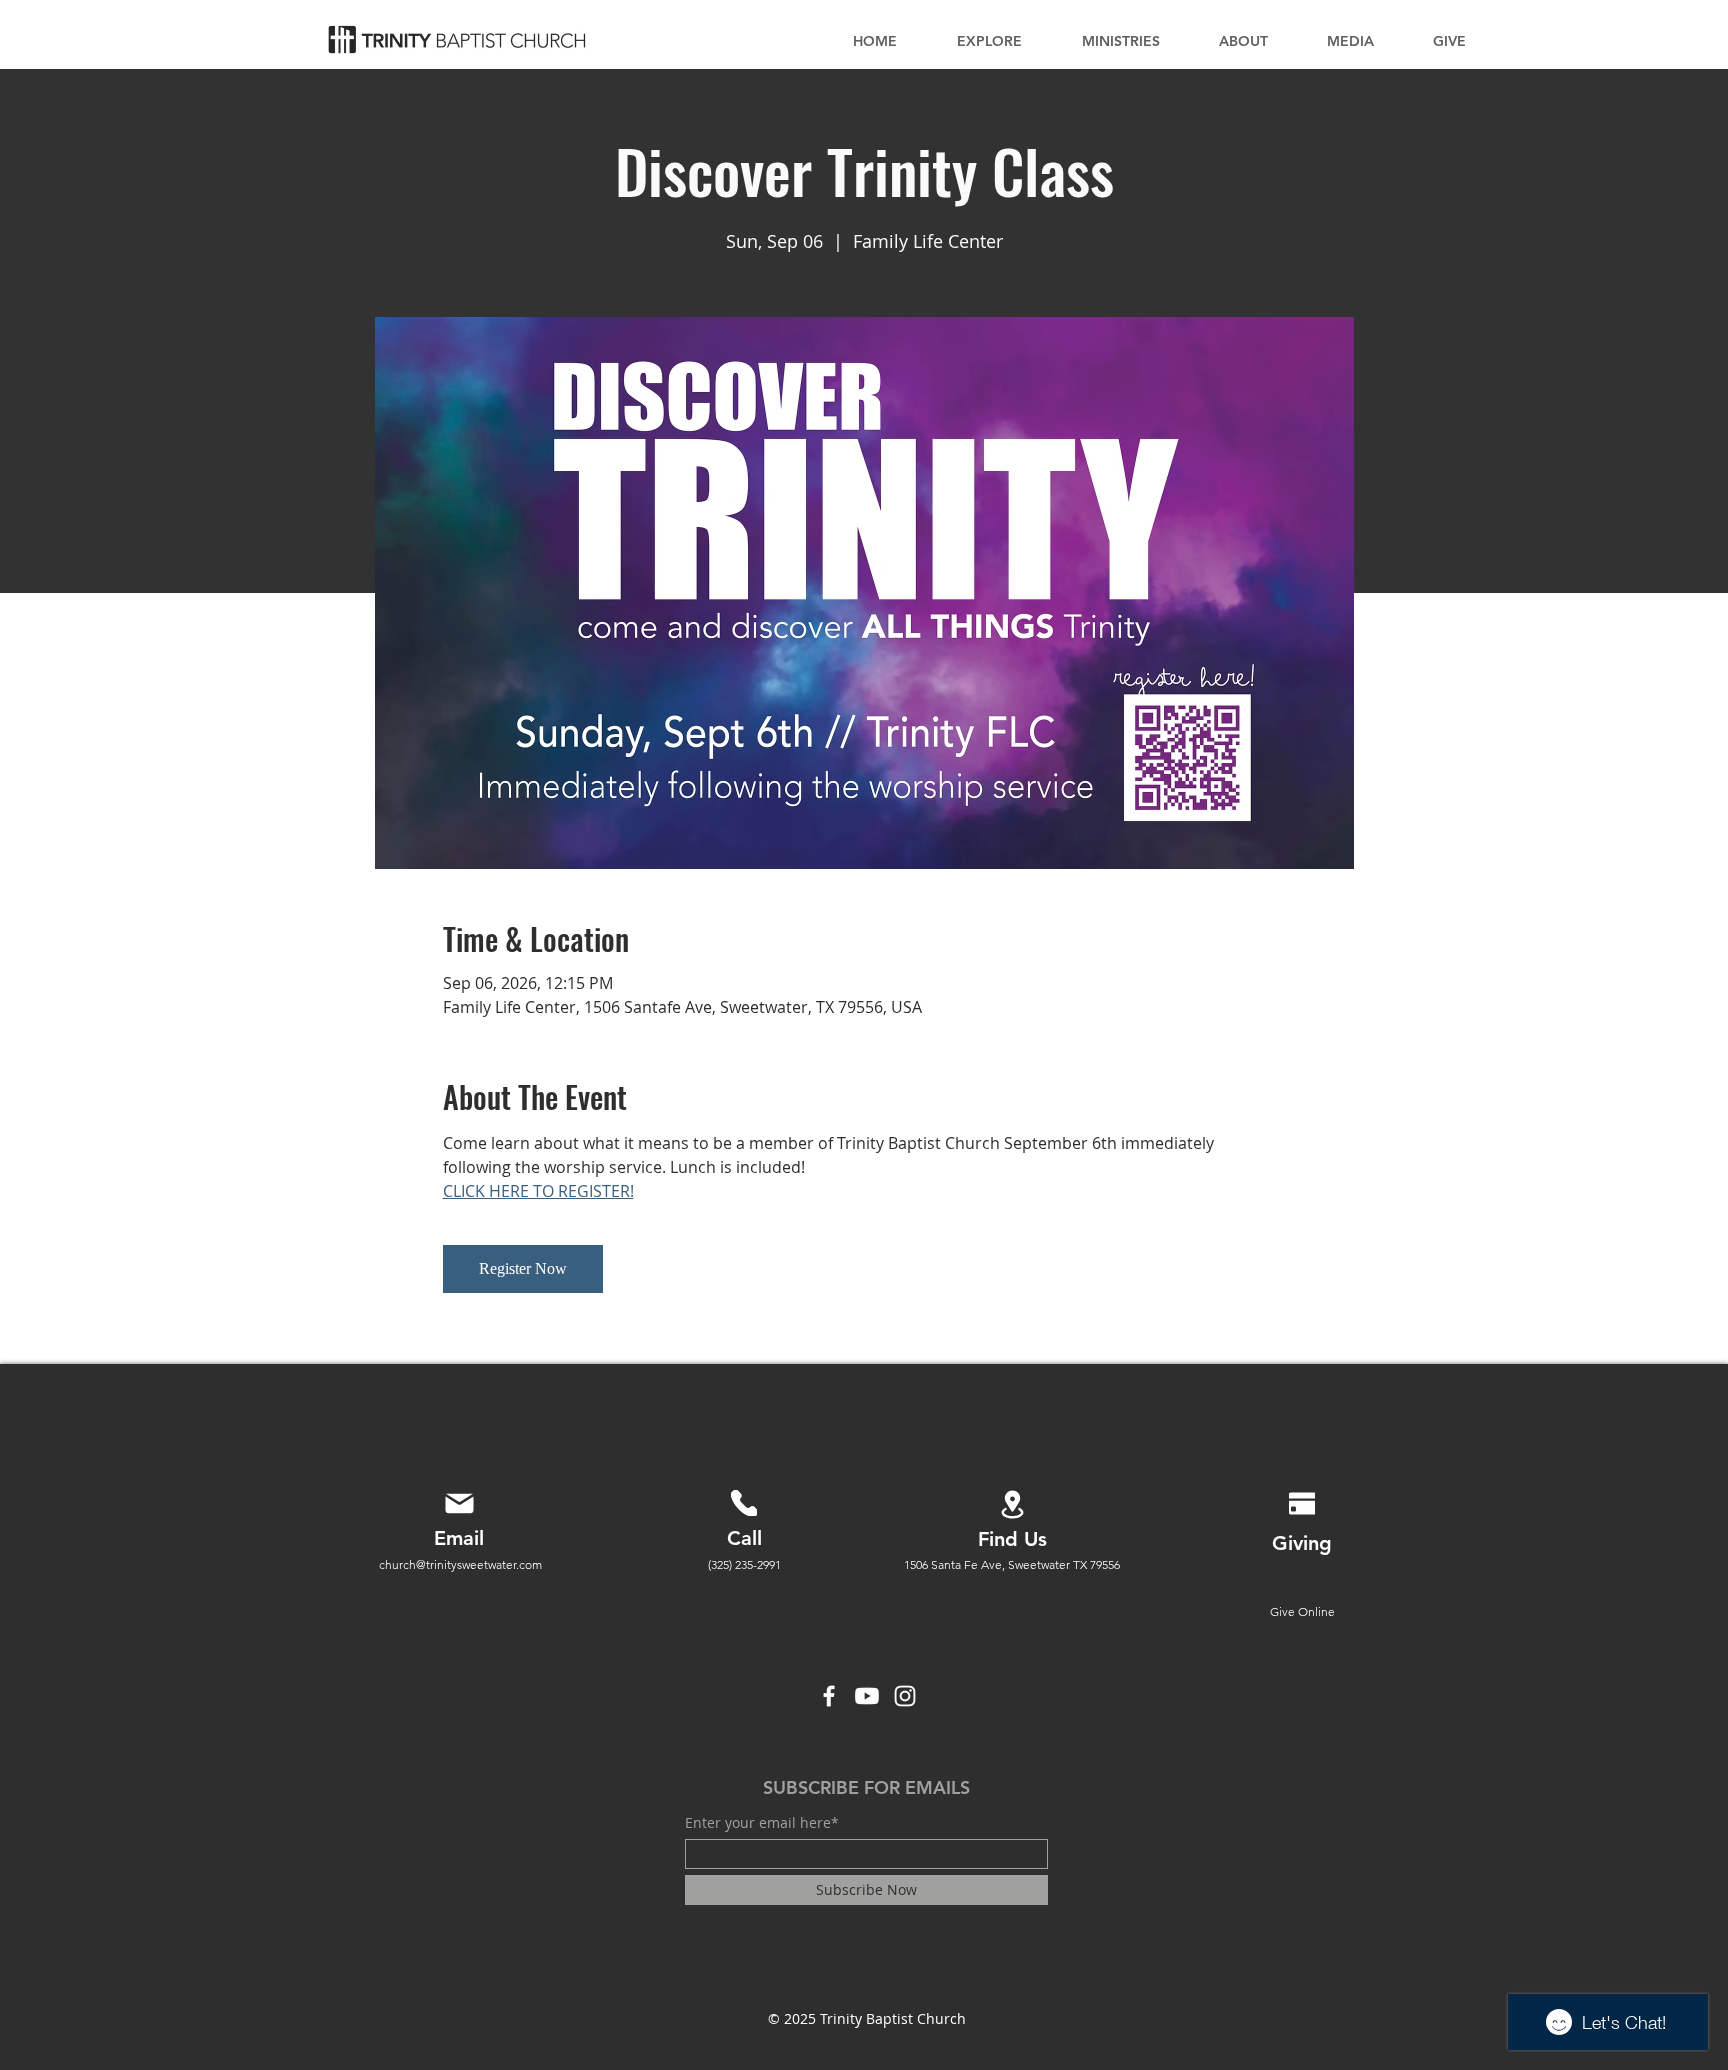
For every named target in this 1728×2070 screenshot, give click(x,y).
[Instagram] (905, 1696)
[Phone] (744, 1503)
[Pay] (1302, 1503)
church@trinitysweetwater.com (460, 1564)
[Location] (1012, 1504)
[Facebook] (829, 1696)
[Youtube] (867, 1696)
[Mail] (459, 1503)
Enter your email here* (762, 1823)
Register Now (523, 1268)
